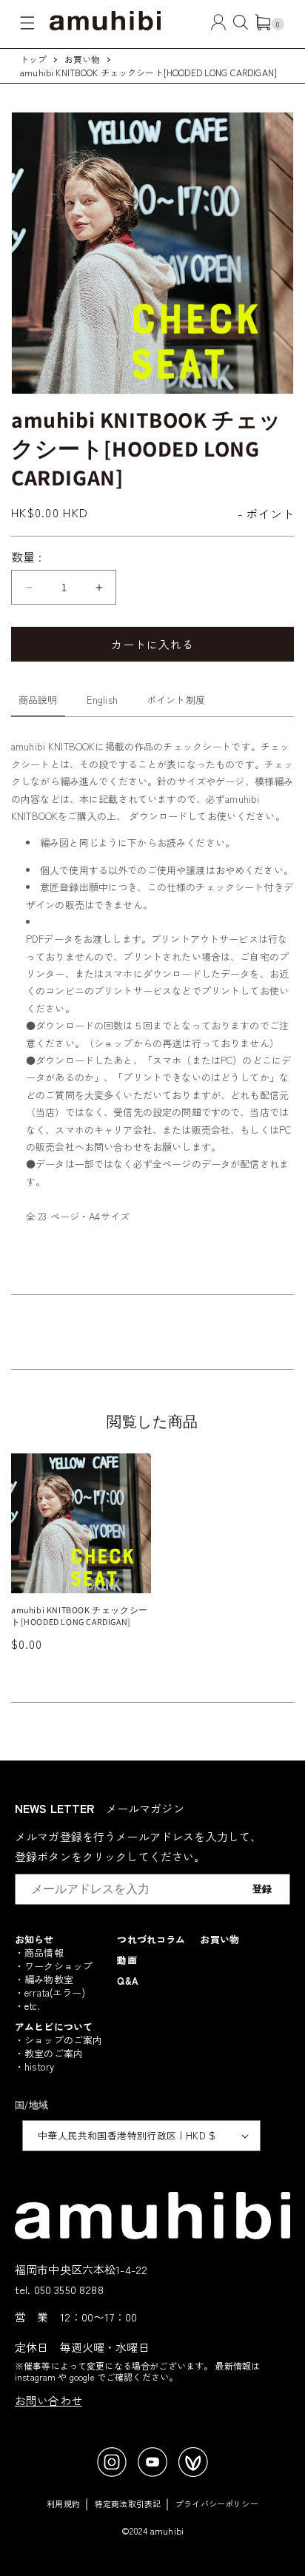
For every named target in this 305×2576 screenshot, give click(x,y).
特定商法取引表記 (128, 2503)
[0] (263, 26)
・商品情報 (39, 1953)
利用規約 (63, 2503)
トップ (33, 59)
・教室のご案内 (49, 2053)
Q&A (127, 1981)
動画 (127, 1960)
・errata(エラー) (50, 1992)
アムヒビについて (54, 2027)
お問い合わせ (48, 2400)
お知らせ (34, 1939)
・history (34, 2066)
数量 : (27, 556)
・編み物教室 (44, 1979)
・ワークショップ (54, 1966)
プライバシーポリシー (217, 2503)
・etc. (27, 2006)
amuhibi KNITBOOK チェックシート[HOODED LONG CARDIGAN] (148, 72)
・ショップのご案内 (58, 2040)
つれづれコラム (151, 1939)
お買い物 (83, 59)
